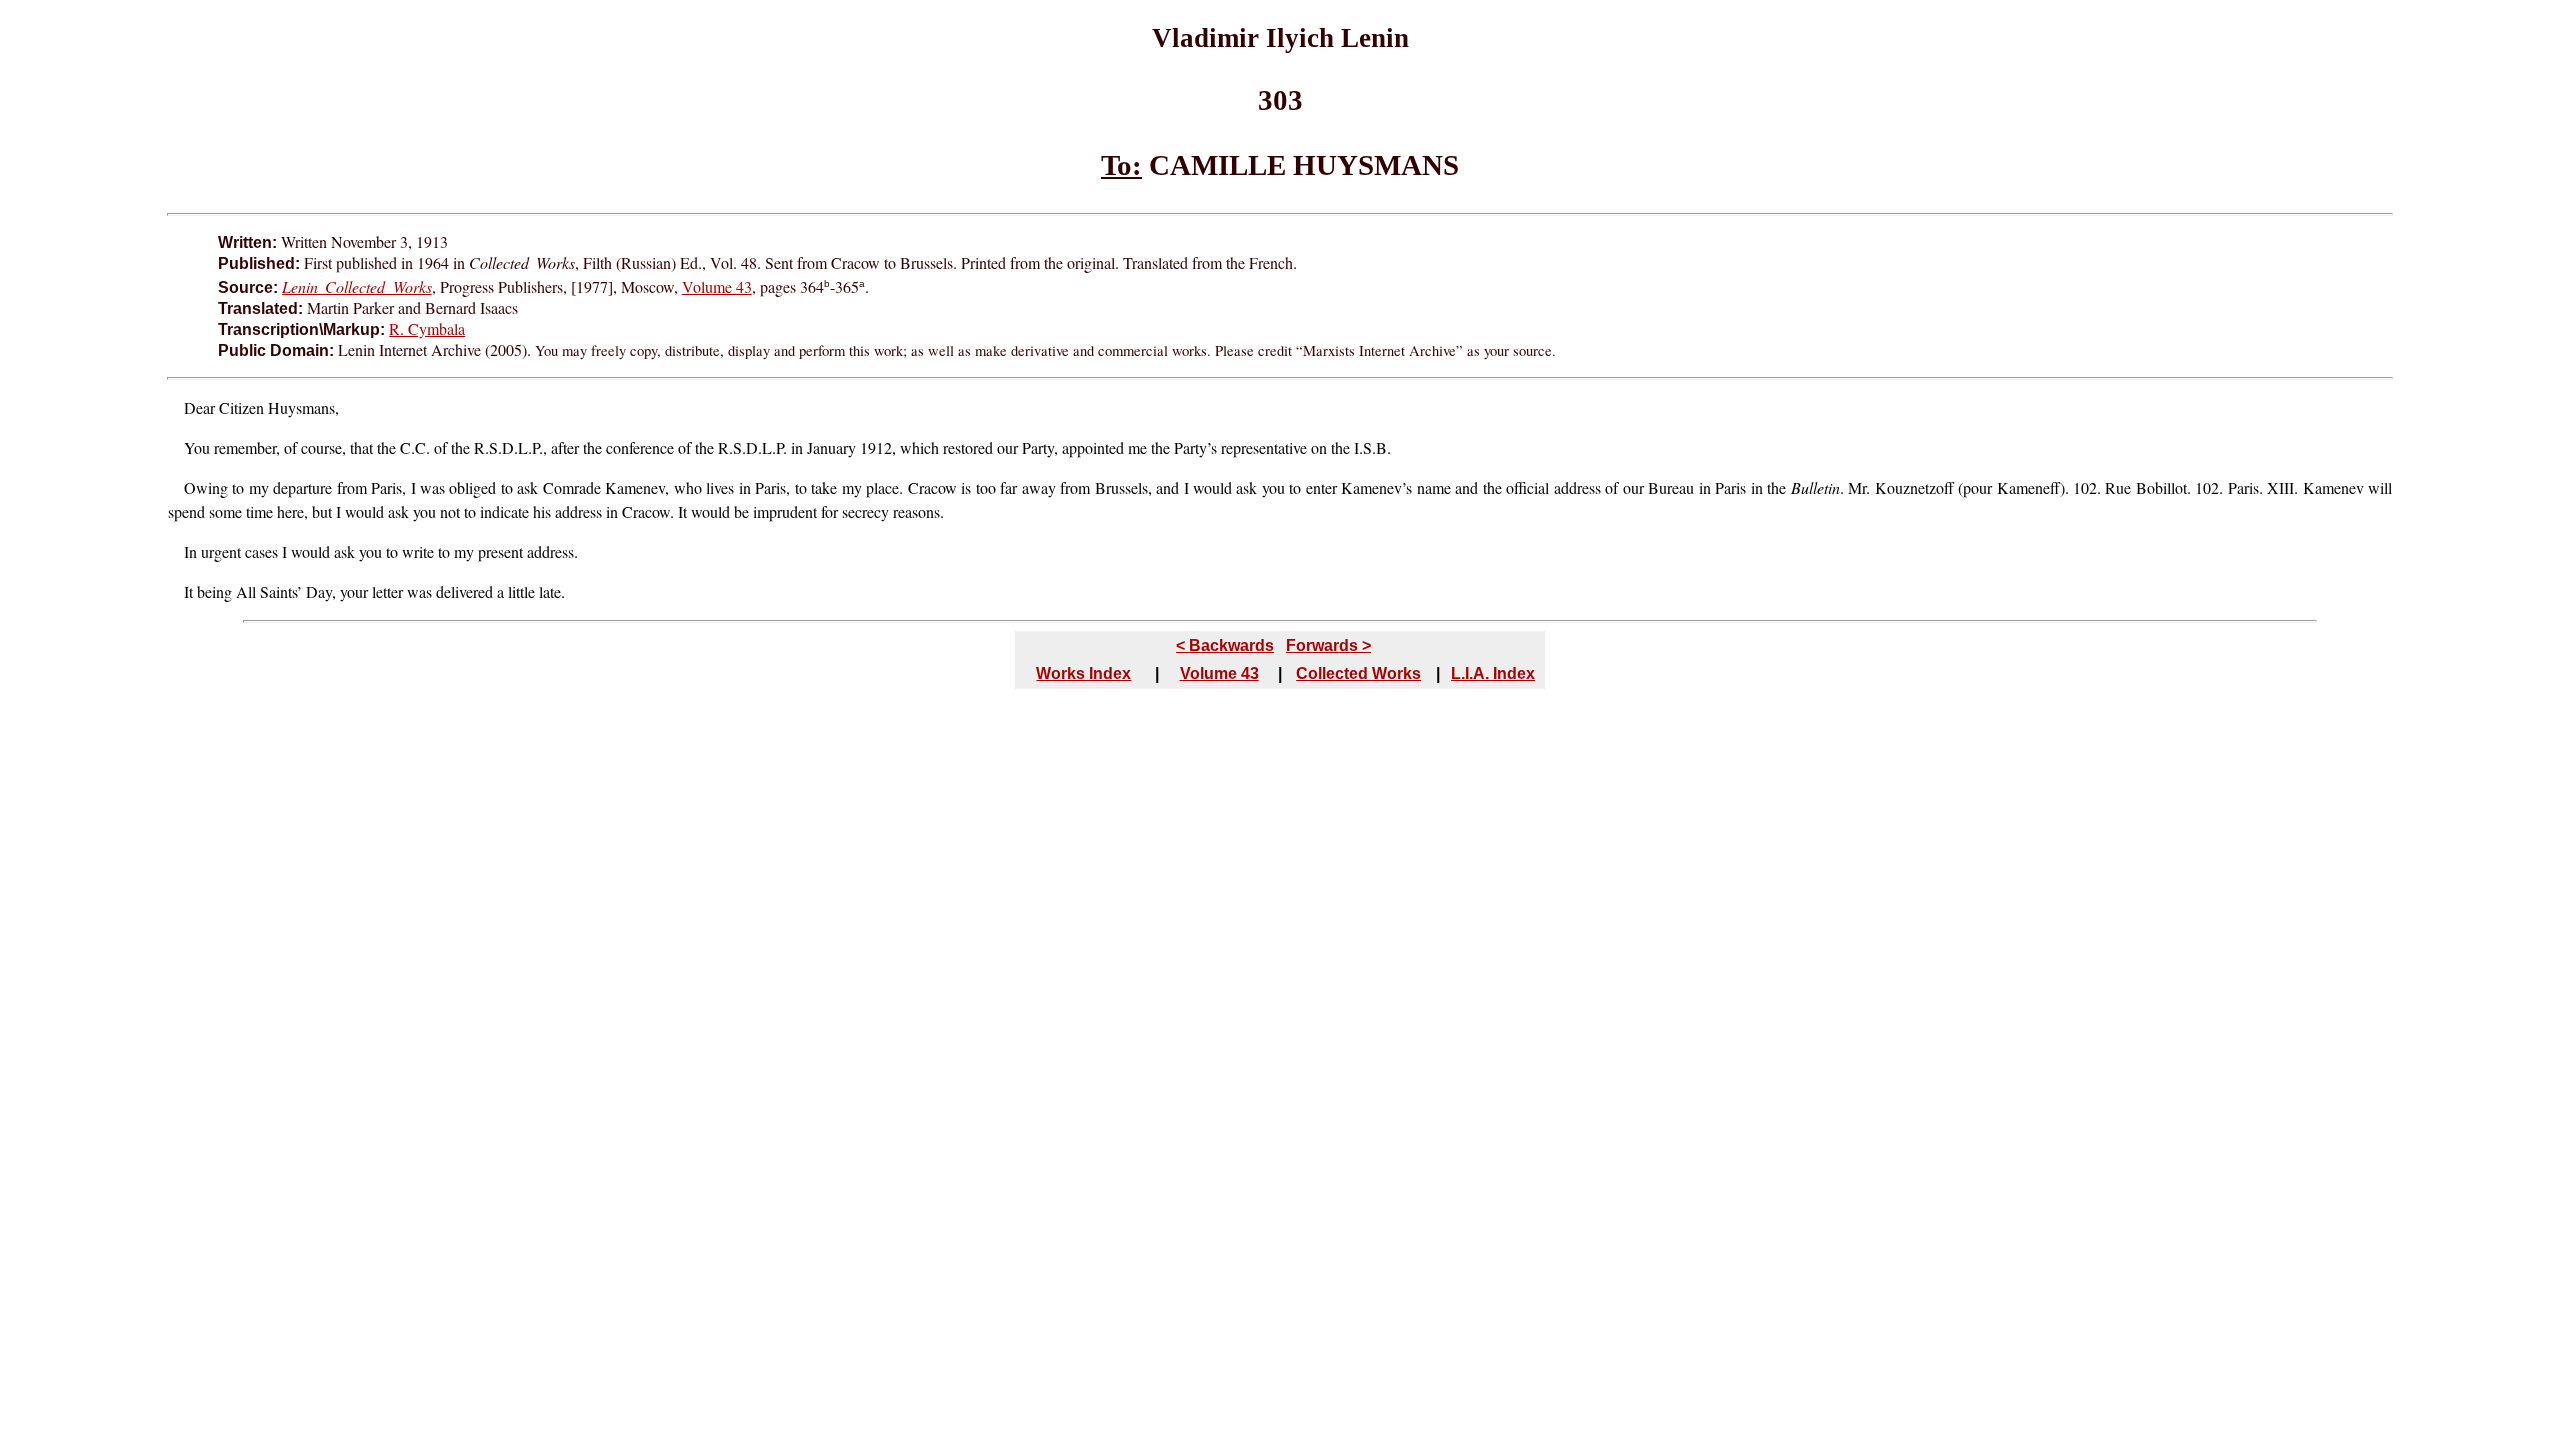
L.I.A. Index (1493, 673)
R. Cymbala (427, 328)
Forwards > (1328, 645)
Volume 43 (717, 286)
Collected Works (1358, 673)
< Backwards (1225, 645)
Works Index (1083, 673)
